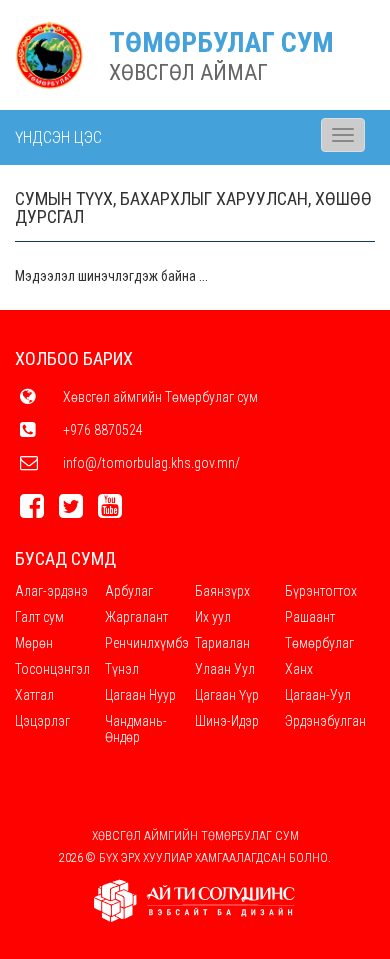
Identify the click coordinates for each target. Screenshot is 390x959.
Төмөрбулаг (319, 643)
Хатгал (34, 695)
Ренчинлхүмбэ (147, 643)
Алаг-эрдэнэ (51, 591)
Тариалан (222, 643)
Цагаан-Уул (318, 695)
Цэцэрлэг (42, 721)
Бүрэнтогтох (321, 591)
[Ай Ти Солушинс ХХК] (195, 901)
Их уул (213, 617)
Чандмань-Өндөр (136, 729)
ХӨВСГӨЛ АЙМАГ (188, 72)
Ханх (299, 669)
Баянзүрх (222, 591)
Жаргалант (136, 617)
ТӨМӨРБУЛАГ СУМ (221, 42)
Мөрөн (34, 643)
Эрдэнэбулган (325, 721)
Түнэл (122, 669)
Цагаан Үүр (227, 695)
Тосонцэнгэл (52, 669)
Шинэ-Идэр (227, 721)
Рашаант (310, 617)
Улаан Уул (225, 669)
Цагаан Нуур (140, 695)
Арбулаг (129, 591)
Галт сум (39, 617)
